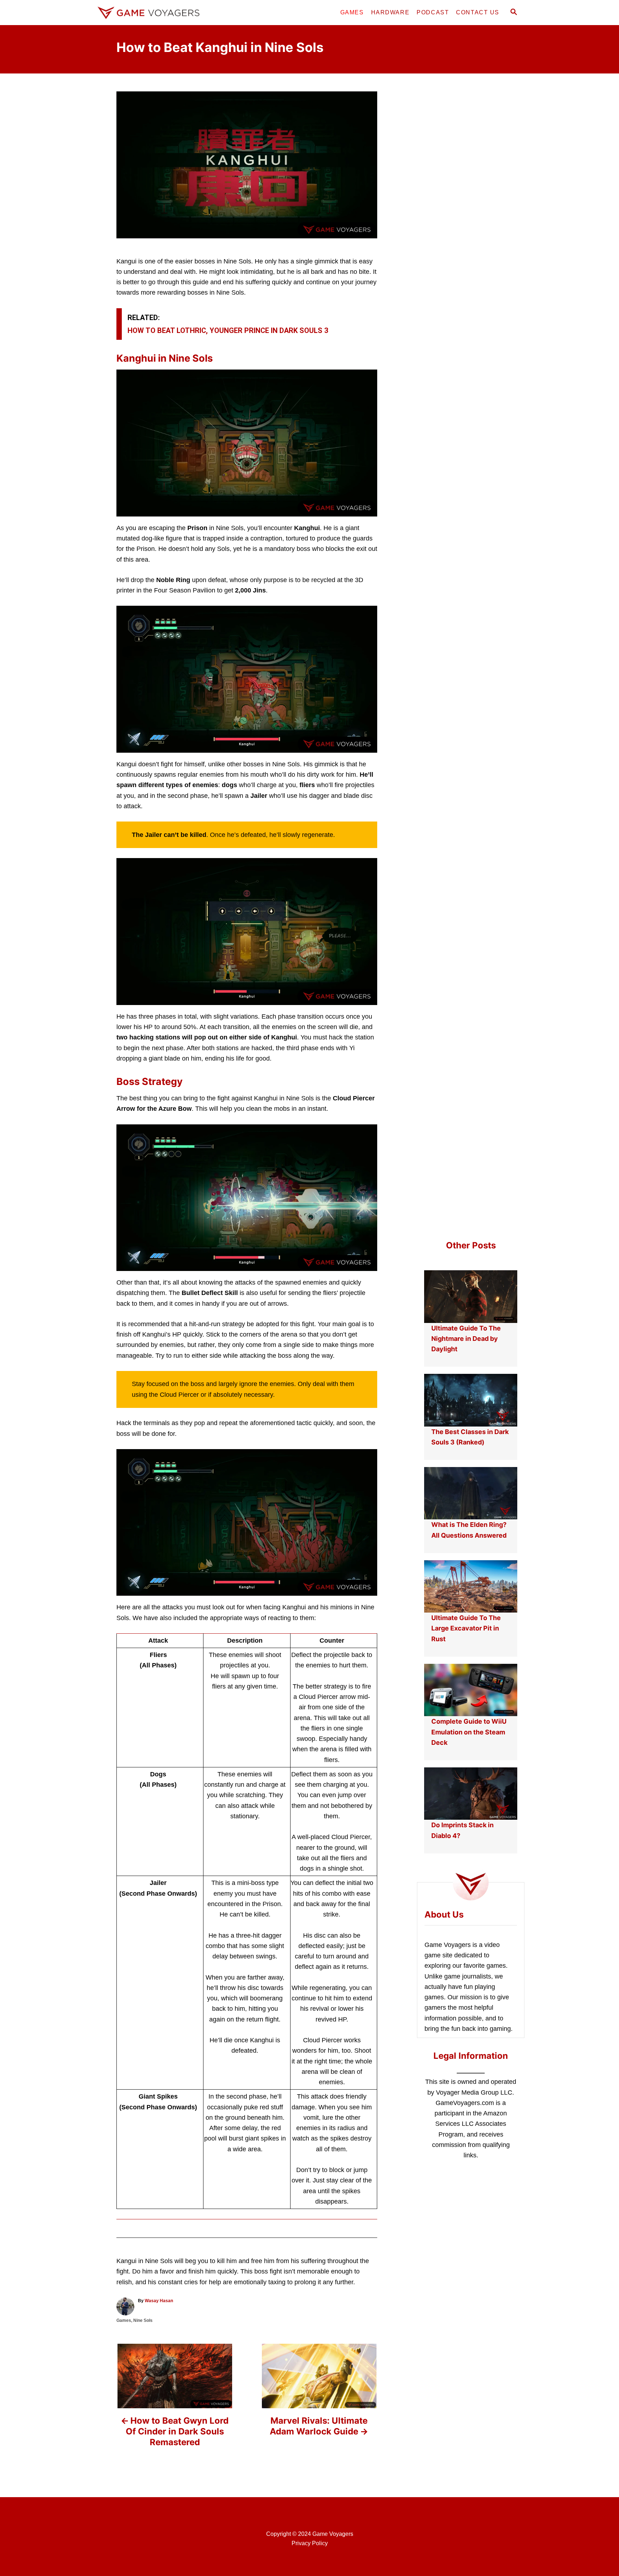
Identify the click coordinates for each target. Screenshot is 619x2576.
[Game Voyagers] (159, 13)
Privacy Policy (310, 2543)
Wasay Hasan (159, 2301)
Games (124, 2320)
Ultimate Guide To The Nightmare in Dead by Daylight (466, 1339)
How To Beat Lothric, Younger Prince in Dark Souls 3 (228, 330)
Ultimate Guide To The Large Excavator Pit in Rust (466, 1628)
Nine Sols (143, 2320)
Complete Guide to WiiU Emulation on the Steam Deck (469, 1732)
